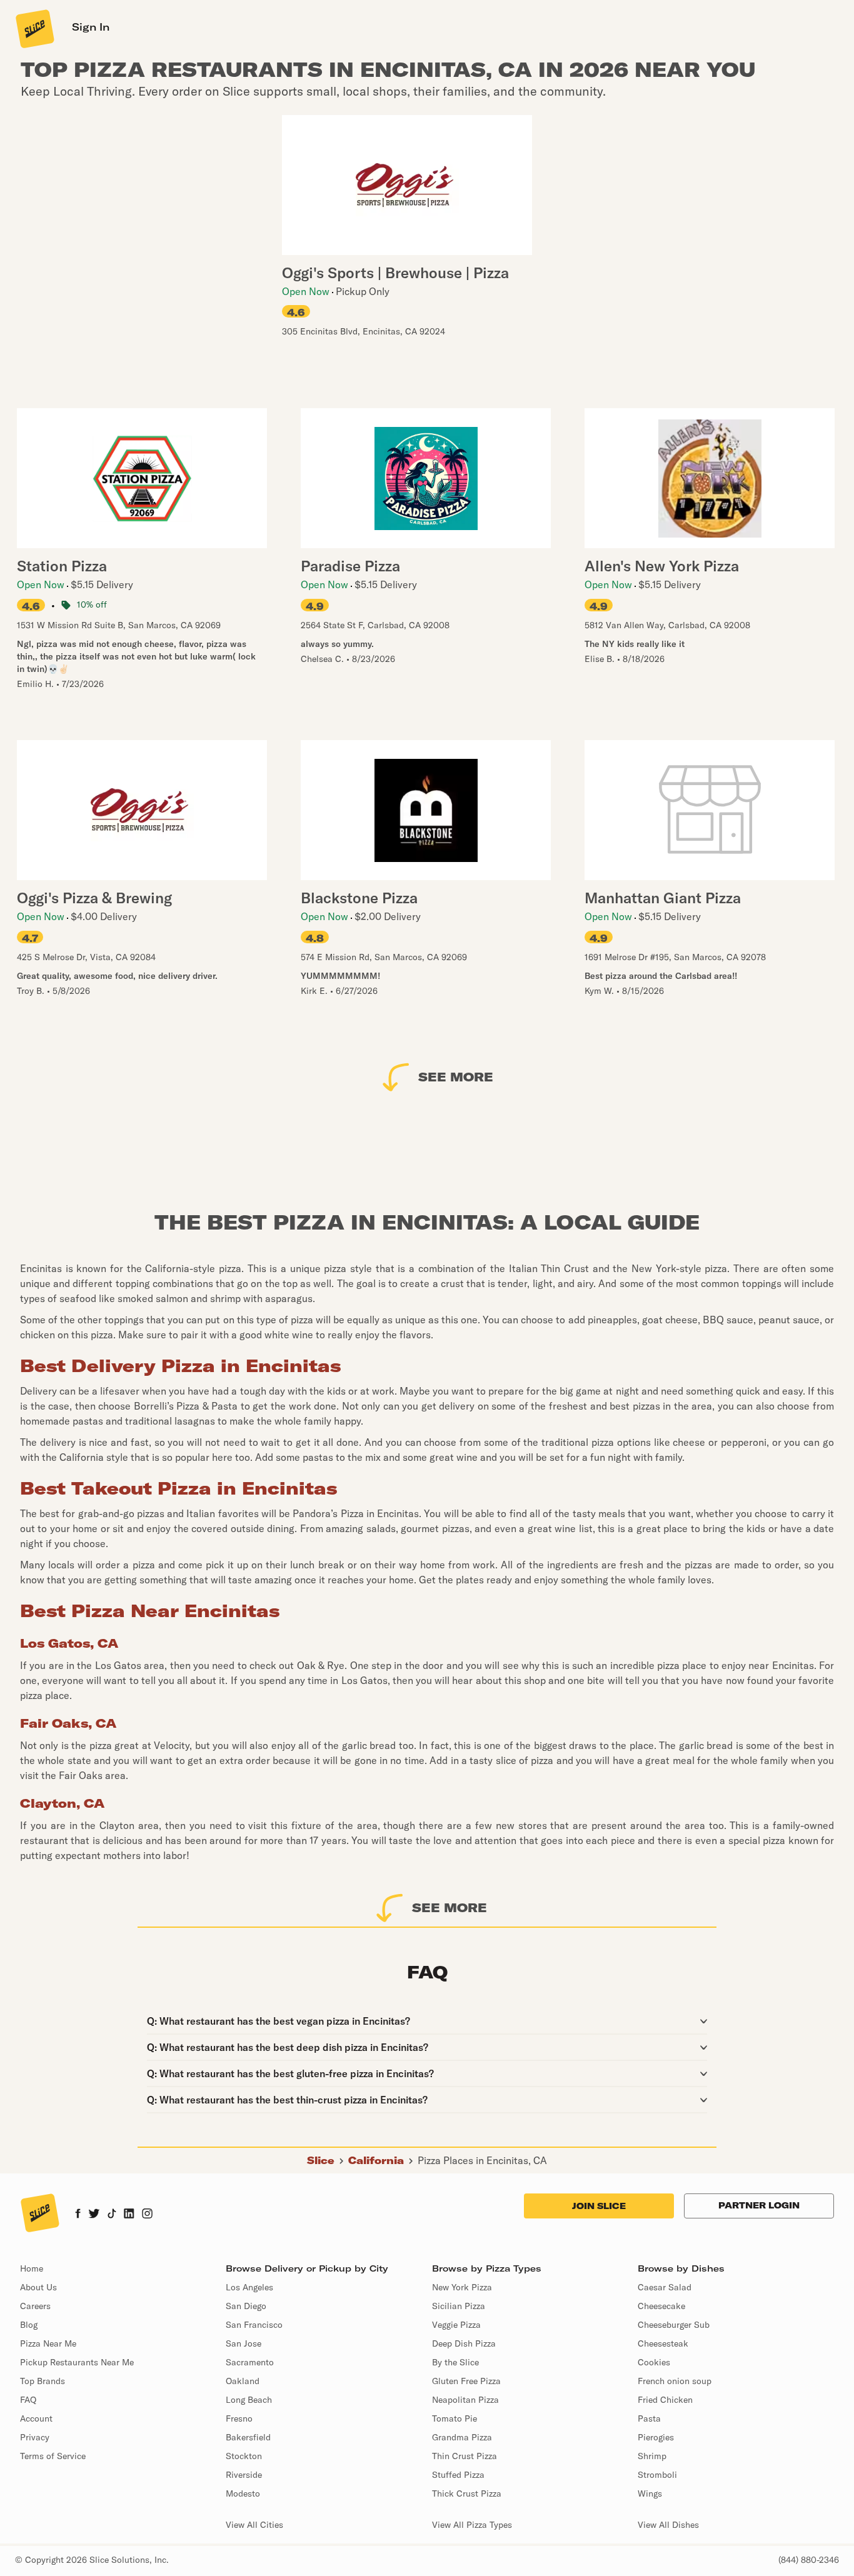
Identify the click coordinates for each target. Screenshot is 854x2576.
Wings (650, 2493)
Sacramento (250, 2362)
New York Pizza (462, 2287)
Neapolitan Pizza (465, 2400)
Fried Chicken (665, 2400)
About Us (38, 2287)
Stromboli (657, 2475)
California (376, 2160)
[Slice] (34, 28)
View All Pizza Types (472, 2525)
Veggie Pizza (456, 2325)
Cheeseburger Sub (674, 2325)
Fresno (239, 2418)
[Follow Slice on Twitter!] (94, 2215)
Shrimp (652, 2456)
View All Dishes (668, 2525)
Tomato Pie (455, 2418)
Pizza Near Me (48, 2343)
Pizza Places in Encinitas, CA (482, 2160)
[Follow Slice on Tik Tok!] (112, 2215)
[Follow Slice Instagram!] (148, 2215)
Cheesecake (661, 2306)
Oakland (243, 2381)
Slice (321, 2160)
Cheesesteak (663, 2343)
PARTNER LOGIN (759, 2205)
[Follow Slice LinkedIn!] (129, 2215)
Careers (35, 2306)
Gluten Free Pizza (466, 2381)
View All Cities (254, 2525)
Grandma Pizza (462, 2437)
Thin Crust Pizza (465, 2456)
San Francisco (254, 2325)
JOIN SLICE (599, 2206)
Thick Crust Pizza (467, 2493)
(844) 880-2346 (809, 2560)
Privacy (35, 2437)
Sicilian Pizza (459, 2306)
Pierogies (656, 2437)
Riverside (244, 2475)
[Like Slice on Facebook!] (78, 2215)
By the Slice (455, 2362)
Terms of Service (53, 2456)
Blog (29, 2325)
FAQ (28, 2400)
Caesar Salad (665, 2287)
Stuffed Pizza (458, 2475)
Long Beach (249, 2400)
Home (32, 2268)
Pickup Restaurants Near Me (77, 2362)
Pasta (649, 2418)
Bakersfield (248, 2437)
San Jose (244, 2343)
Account (36, 2418)
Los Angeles (249, 2287)
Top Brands (43, 2381)
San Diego (246, 2306)
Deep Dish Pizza (464, 2343)
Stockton (244, 2456)
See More (456, 1077)
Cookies (654, 2362)
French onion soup (675, 2381)
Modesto (243, 2493)
